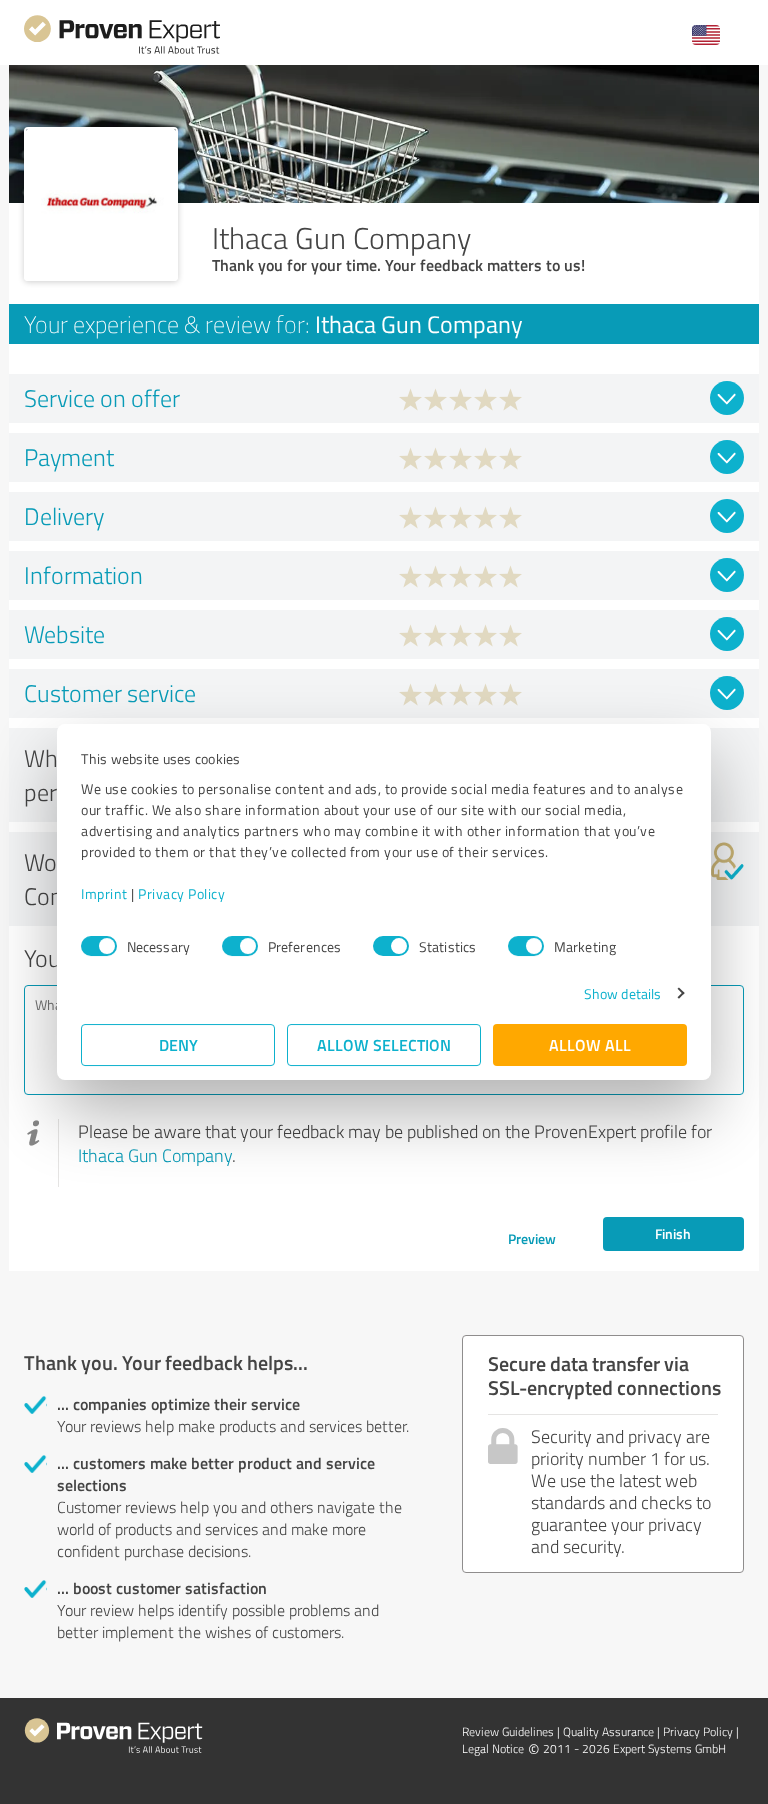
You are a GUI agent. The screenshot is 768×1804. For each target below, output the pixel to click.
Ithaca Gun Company (155, 1155)
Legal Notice (493, 1748)
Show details (622, 993)
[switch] (240, 946)
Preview (532, 1238)
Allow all (590, 1044)
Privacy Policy (181, 893)
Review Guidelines (508, 1731)
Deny (178, 1044)
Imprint (104, 893)
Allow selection (384, 1044)
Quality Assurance (608, 1731)
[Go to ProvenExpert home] (122, 51)
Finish (673, 1233)
